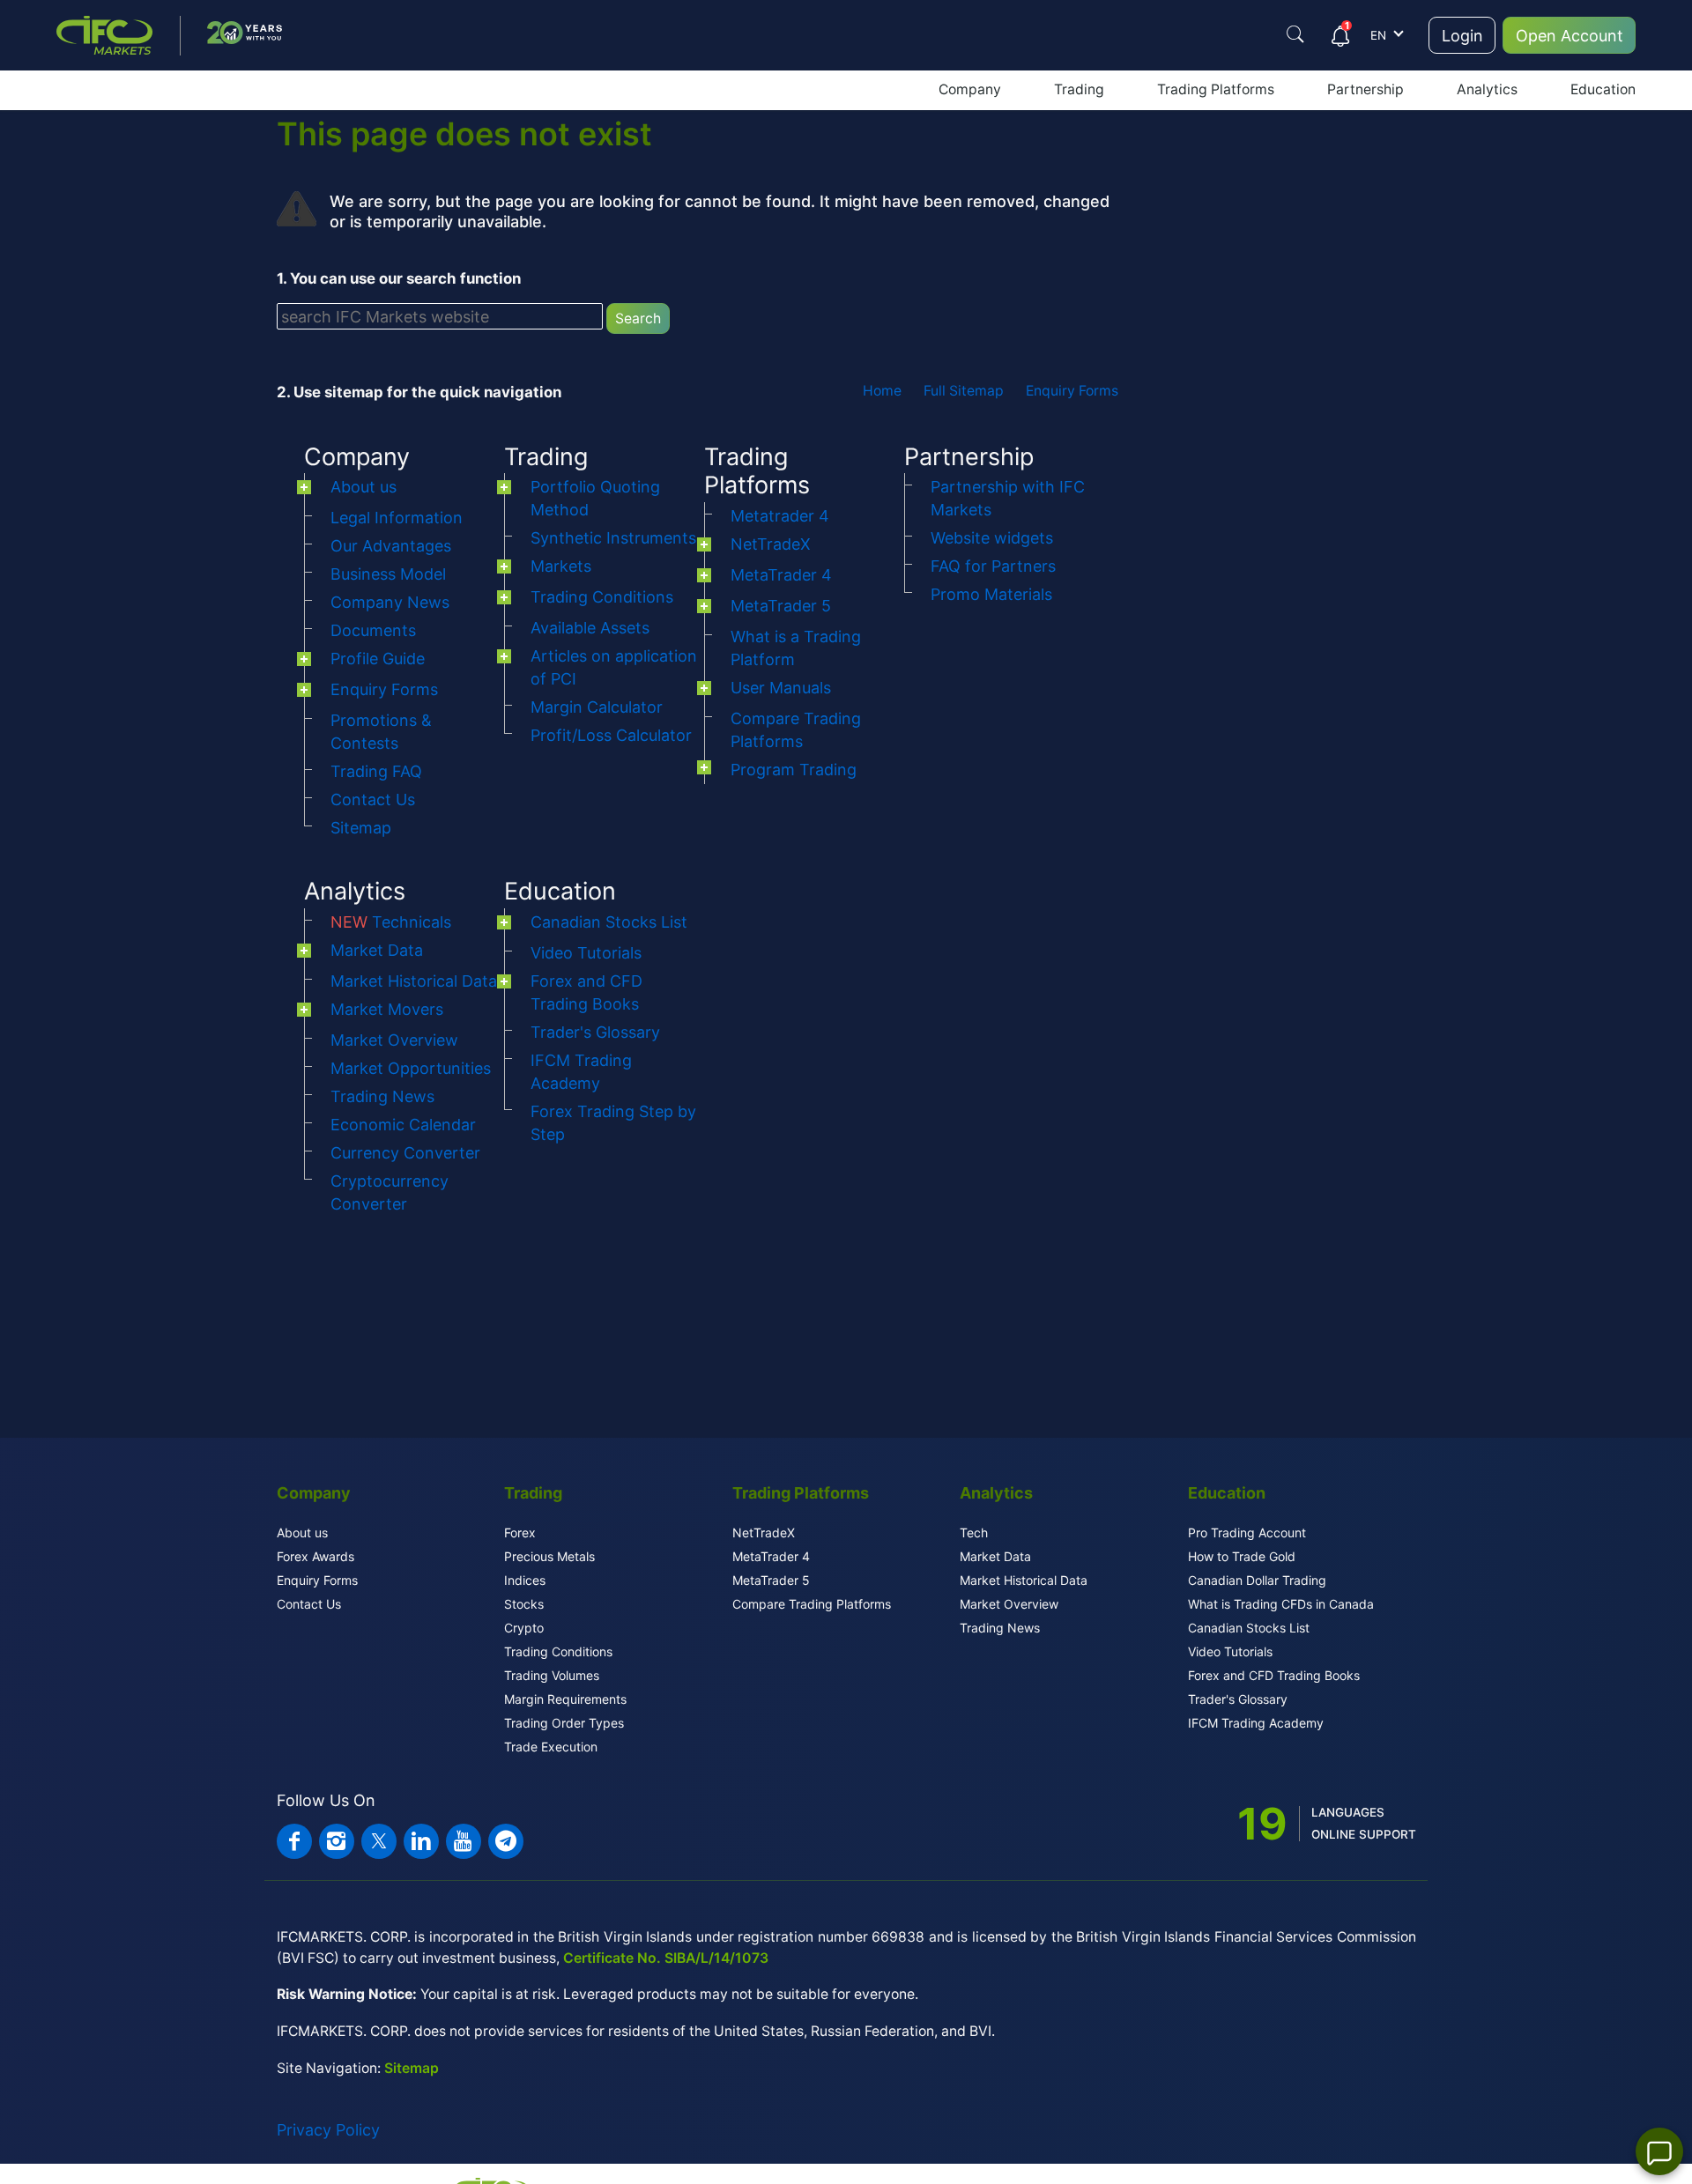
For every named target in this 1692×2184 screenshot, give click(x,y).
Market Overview (394, 1040)
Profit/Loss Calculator (611, 735)
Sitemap (361, 828)
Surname (1175, 241)
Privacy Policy (328, 2130)
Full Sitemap (964, 391)
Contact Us (373, 800)
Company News (390, 602)
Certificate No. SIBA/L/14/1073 (666, 1958)
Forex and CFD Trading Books (1274, 1675)
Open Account (1570, 36)
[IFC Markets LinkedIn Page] (421, 1841)
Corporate (1282, 137)
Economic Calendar (403, 1125)
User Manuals (781, 688)
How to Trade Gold (1242, 1556)
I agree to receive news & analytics (1249, 496)
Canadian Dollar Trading (1257, 1580)
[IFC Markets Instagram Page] (337, 1841)
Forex (520, 1533)
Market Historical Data (414, 981)
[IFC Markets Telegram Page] (506, 1841)
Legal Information (397, 518)
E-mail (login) (1186, 285)
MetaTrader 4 (781, 575)
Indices (525, 1580)
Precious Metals (549, 1556)
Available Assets (590, 628)
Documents (373, 630)
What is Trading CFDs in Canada (1281, 1604)
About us (364, 487)
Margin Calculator (597, 707)
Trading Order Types (564, 1723)
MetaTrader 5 (781, 606)
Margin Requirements (565, 1699)
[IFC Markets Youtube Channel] (464, 1841)
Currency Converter (405, 1153)
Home (882, 391)
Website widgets (992, 538)
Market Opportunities (411, 1068)
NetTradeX (771, 544)
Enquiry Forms (1072, 391)
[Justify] (1295, 34)
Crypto (524, 1628)
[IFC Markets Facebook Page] (294, 1841)
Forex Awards (315, 1556)
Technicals (391, 922)
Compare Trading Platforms (812, 1604)
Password (1177, 338)
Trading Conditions (602, 597)
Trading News (382, 1096)
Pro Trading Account (1247, 1533)
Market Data (377, 950)
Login (1462, 36)
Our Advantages (391, 546)
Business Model (388, 574)
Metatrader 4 (780, 516)
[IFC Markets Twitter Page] (379, 1841)
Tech (974, 1533)
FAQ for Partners (993, 566)
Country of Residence (1211, 391)
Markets (561, 566)
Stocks (524, 1604)
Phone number (1191, 442)
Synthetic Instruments (613, 538)
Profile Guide (378, 659)
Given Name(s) (1191, 196)
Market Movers (387, 1009)
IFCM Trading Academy (1256, 1723)
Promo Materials (991, 594)
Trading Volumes (552, 1675)
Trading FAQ (376, 771)
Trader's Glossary (595, 1032)
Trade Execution (551, 1747)
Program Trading (794, 770)
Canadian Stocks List (609, 922)
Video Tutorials (586, 953)
